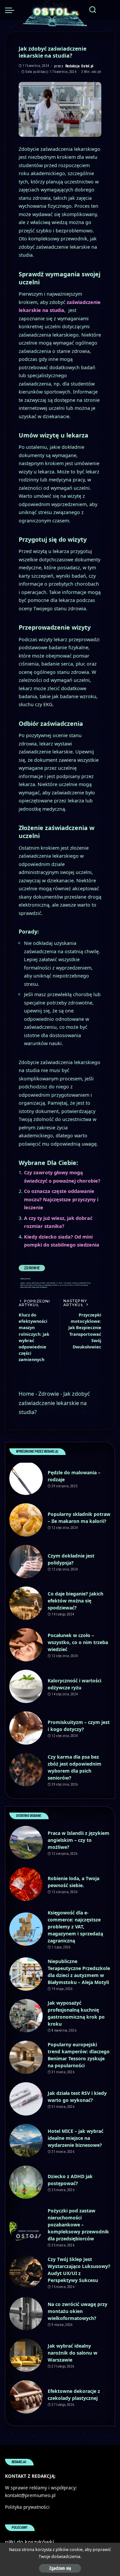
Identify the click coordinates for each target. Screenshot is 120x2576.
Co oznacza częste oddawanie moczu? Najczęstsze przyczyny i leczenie (61, 1199)
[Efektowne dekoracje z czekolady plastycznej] (26, 2397)
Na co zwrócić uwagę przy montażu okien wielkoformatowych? (77, 2311)
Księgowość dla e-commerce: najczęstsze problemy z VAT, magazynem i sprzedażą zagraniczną (75, 1927)
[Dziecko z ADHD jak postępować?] (26, 2182)
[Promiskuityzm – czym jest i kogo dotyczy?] (26, 1728)
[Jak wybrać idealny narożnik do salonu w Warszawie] (26, 2355)
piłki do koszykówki (29, 2542)
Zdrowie (32, 1268)
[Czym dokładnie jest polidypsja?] (26, 1562)
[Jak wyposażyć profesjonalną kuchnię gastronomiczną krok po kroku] (26, 2016)
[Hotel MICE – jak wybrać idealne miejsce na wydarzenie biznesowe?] (26, 2141)
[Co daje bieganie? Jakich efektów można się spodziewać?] (26, 1603)
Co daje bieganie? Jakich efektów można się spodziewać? (75, 1601)
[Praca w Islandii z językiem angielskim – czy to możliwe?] (26, 1843)
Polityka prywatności (27, 2507)
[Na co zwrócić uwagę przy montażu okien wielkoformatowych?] (26, 2314)
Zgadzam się (60, 2568)
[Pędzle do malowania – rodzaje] (26, 1478)
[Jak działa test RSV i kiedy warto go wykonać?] (26, 2099)
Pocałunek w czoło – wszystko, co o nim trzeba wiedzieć (78, 1642)
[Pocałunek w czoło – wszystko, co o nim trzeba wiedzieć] (26, 1645)
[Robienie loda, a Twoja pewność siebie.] (26, 1884)
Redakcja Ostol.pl (79, 66)
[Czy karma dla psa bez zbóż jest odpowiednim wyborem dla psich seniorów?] (26, 1770)
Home (26, 1394)
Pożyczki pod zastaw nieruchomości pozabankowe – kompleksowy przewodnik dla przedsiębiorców (78, 2225)
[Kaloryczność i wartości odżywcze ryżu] (26, 1686)
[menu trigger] (11, 10)
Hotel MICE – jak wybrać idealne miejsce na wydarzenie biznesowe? (75, 2138)
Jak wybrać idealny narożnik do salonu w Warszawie (72, 2353)
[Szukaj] (93, 10)
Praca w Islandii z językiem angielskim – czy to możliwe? (78, 1840)
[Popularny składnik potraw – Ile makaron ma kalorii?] (26, 1520)
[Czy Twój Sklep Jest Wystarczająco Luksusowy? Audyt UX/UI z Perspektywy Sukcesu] (26, 2272)
